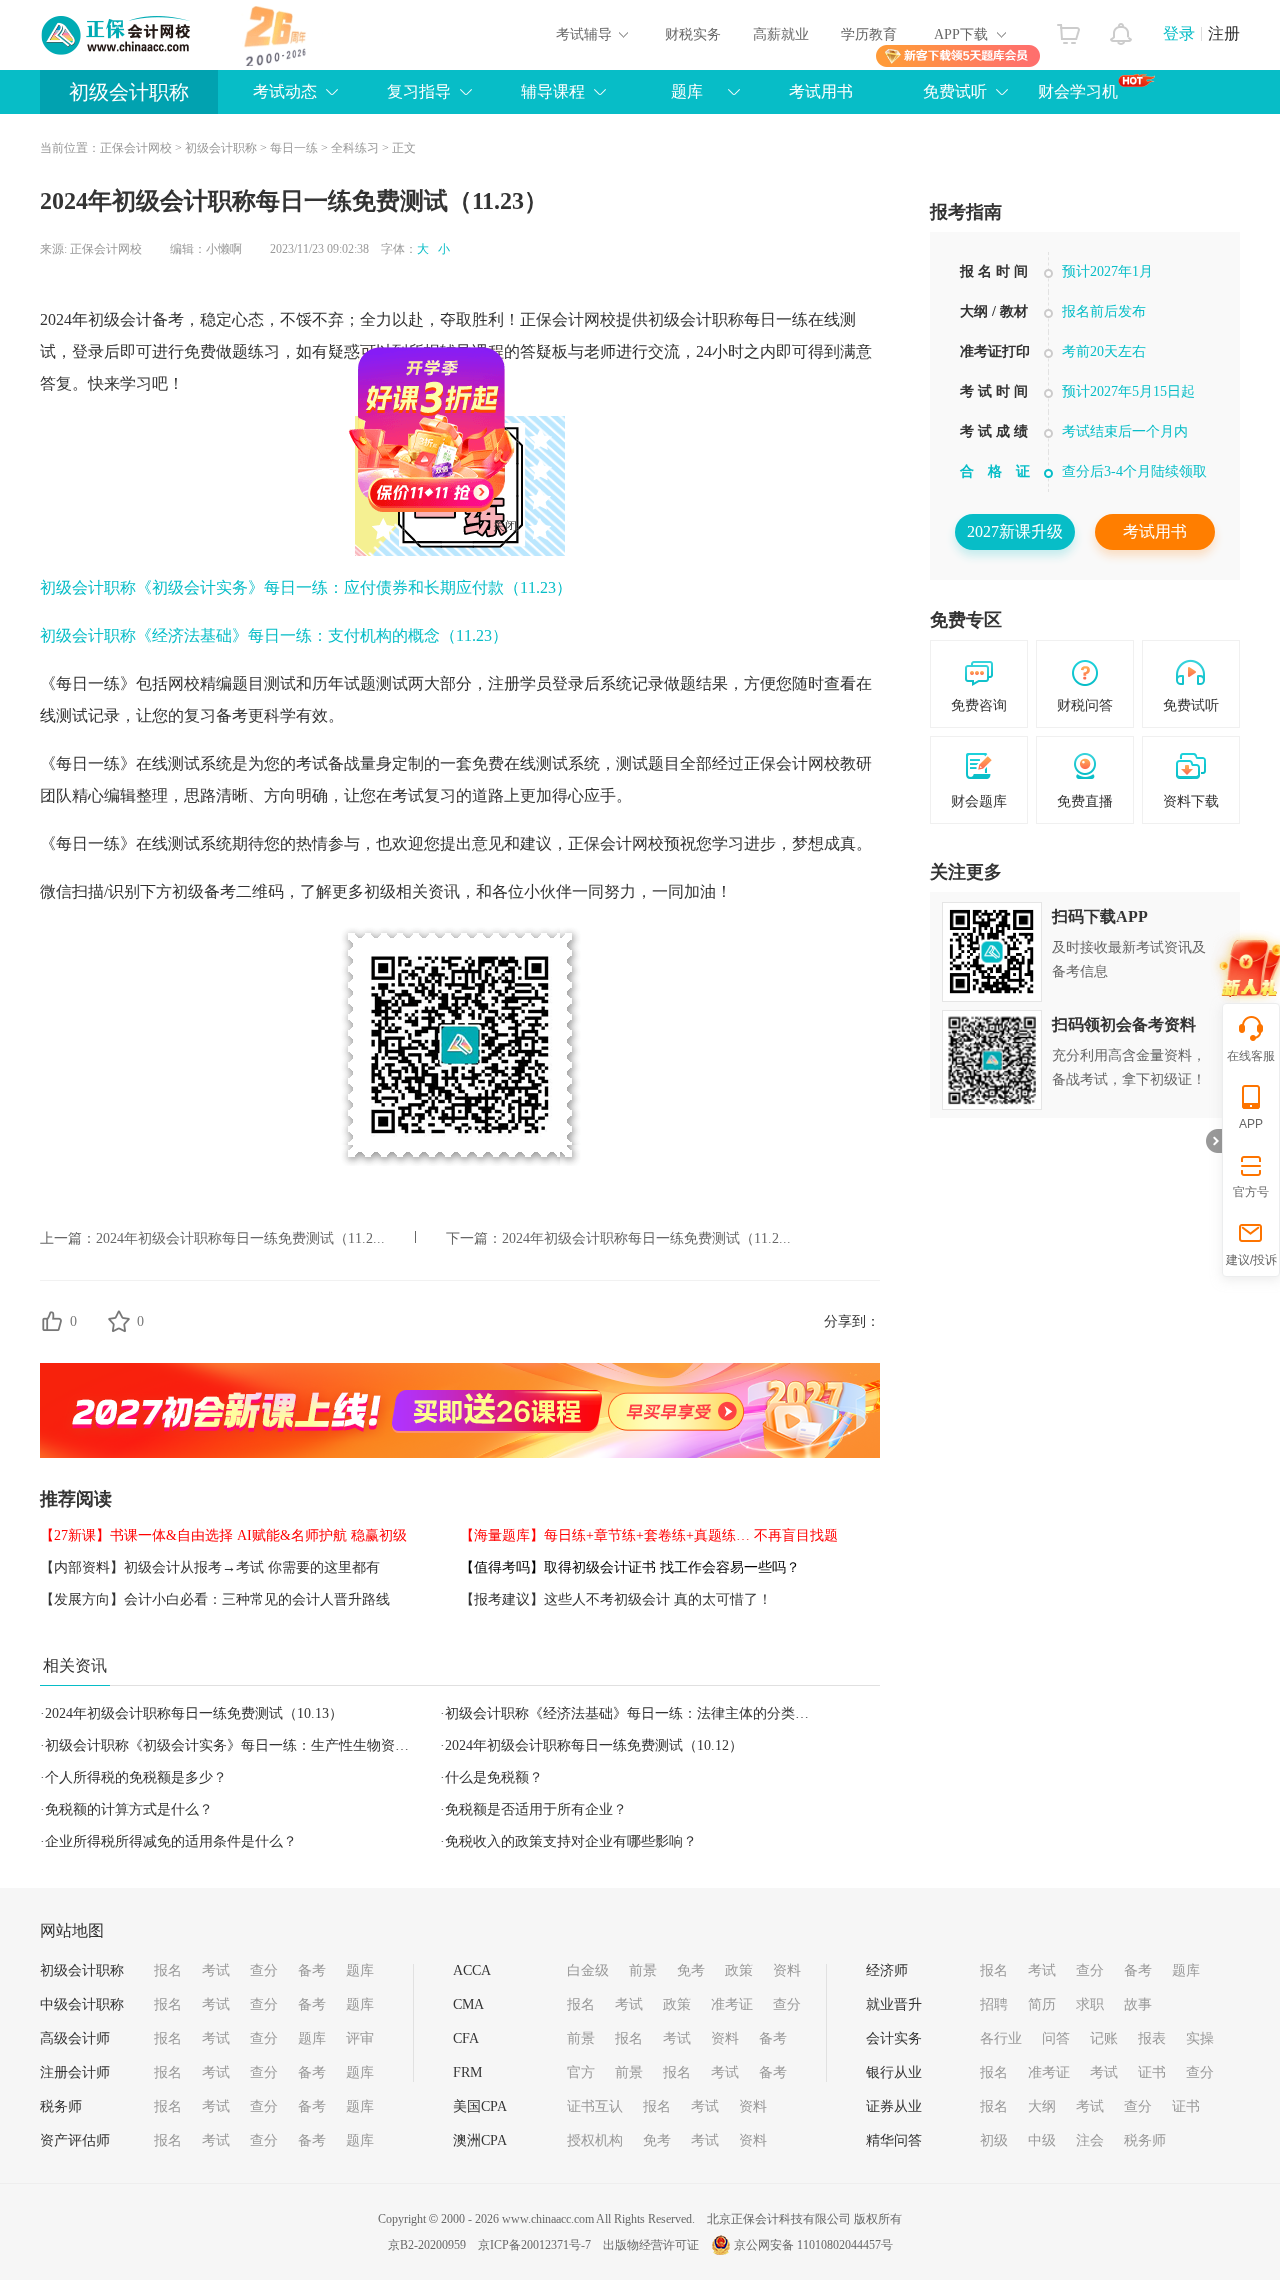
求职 (1090, 2004)
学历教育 (869, 34)
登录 (1179, 33)
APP (1251, 1124)
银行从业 (894, 2072)
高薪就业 (781, 34)
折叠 (1214, 1141)
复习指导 (419, 91)
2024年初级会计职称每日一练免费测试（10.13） (194, 1713)
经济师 (887, 1970)
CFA (466, 2038)
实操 (1200, 2038)
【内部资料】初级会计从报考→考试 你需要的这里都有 (210, 1567)
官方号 (1251, 1192)
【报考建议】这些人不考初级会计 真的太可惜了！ (616, 1599)
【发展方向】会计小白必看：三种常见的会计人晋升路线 (215, 1599)
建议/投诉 (1251, 1260)
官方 (581, 2072)
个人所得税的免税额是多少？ (136, 1777)
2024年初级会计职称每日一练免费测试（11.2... (240, 1238)
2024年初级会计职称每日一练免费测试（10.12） (594, 1745)
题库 (687, 91)
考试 (216, 1970)
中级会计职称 (82, 2004)
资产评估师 (75, 2140)
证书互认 (595, 2106)
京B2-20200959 (427, 2245)
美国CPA (480, 2106)
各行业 (1001, 2038)
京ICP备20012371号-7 (534, 2245)
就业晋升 (894, 2004)
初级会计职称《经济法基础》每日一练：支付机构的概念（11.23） (274, 635)
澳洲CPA (480, 2140)
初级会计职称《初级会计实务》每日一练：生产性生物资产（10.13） (257, 1745)
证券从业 (894, 2106)
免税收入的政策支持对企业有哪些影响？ (571, 1841)
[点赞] (52, 1321)
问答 (1056, 2038)
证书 (1152, 2072)
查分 (264, 1970)
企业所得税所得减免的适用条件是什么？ (171, 1841)
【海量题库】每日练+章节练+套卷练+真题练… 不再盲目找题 (649, 1535)
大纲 (1042, 2106)
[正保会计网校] (117, 35)
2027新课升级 (1015, 531)
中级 (1042, 2140)
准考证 (732, 2004)
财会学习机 (1078, 91)
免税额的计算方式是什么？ (129, 1809)
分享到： (852, 1321)
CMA (468, 2004)
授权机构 (595, 2140)
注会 (1090, 2140)
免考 (691, 1970)
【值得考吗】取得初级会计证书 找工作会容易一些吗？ (630, 1567)
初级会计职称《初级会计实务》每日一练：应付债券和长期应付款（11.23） (306, 587)
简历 (1042, 2004)
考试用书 (821, 91)
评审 (360, 2038)
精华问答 (894, 2140)
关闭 (548, 569)
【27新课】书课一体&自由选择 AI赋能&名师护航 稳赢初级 (223, 1535)
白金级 (588, 1970)
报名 (168, 1970)
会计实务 (894, 2038)
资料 (787, 1970)
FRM (467, 2072)
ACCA (472, 1970)
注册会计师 (75, 2072)
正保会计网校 (136, 148)
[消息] (1121, 29)
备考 (312, 1970)
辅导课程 (553, 91)
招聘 (994, 2004)
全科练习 (355, 148)
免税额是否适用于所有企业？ (536, 1809)
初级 (994, 2140)
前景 (643, 1970)
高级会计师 (75, 2038)
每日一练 (294, 148)
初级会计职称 (129, 92)
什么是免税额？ (494, 1777)
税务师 (61, 2106)
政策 (739, 1970)
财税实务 (693, 34)
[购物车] (1068, 29)
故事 (1138, 2004)
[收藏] (119, 1321)
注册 (1224, 33)
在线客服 (1251, 1056)
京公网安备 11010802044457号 (813, 2245)
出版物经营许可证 (651, 2245)
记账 (1104, 2038)
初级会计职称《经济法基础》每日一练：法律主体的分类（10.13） (650, 1713)
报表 (1152, 2038)
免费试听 (955, 91)
